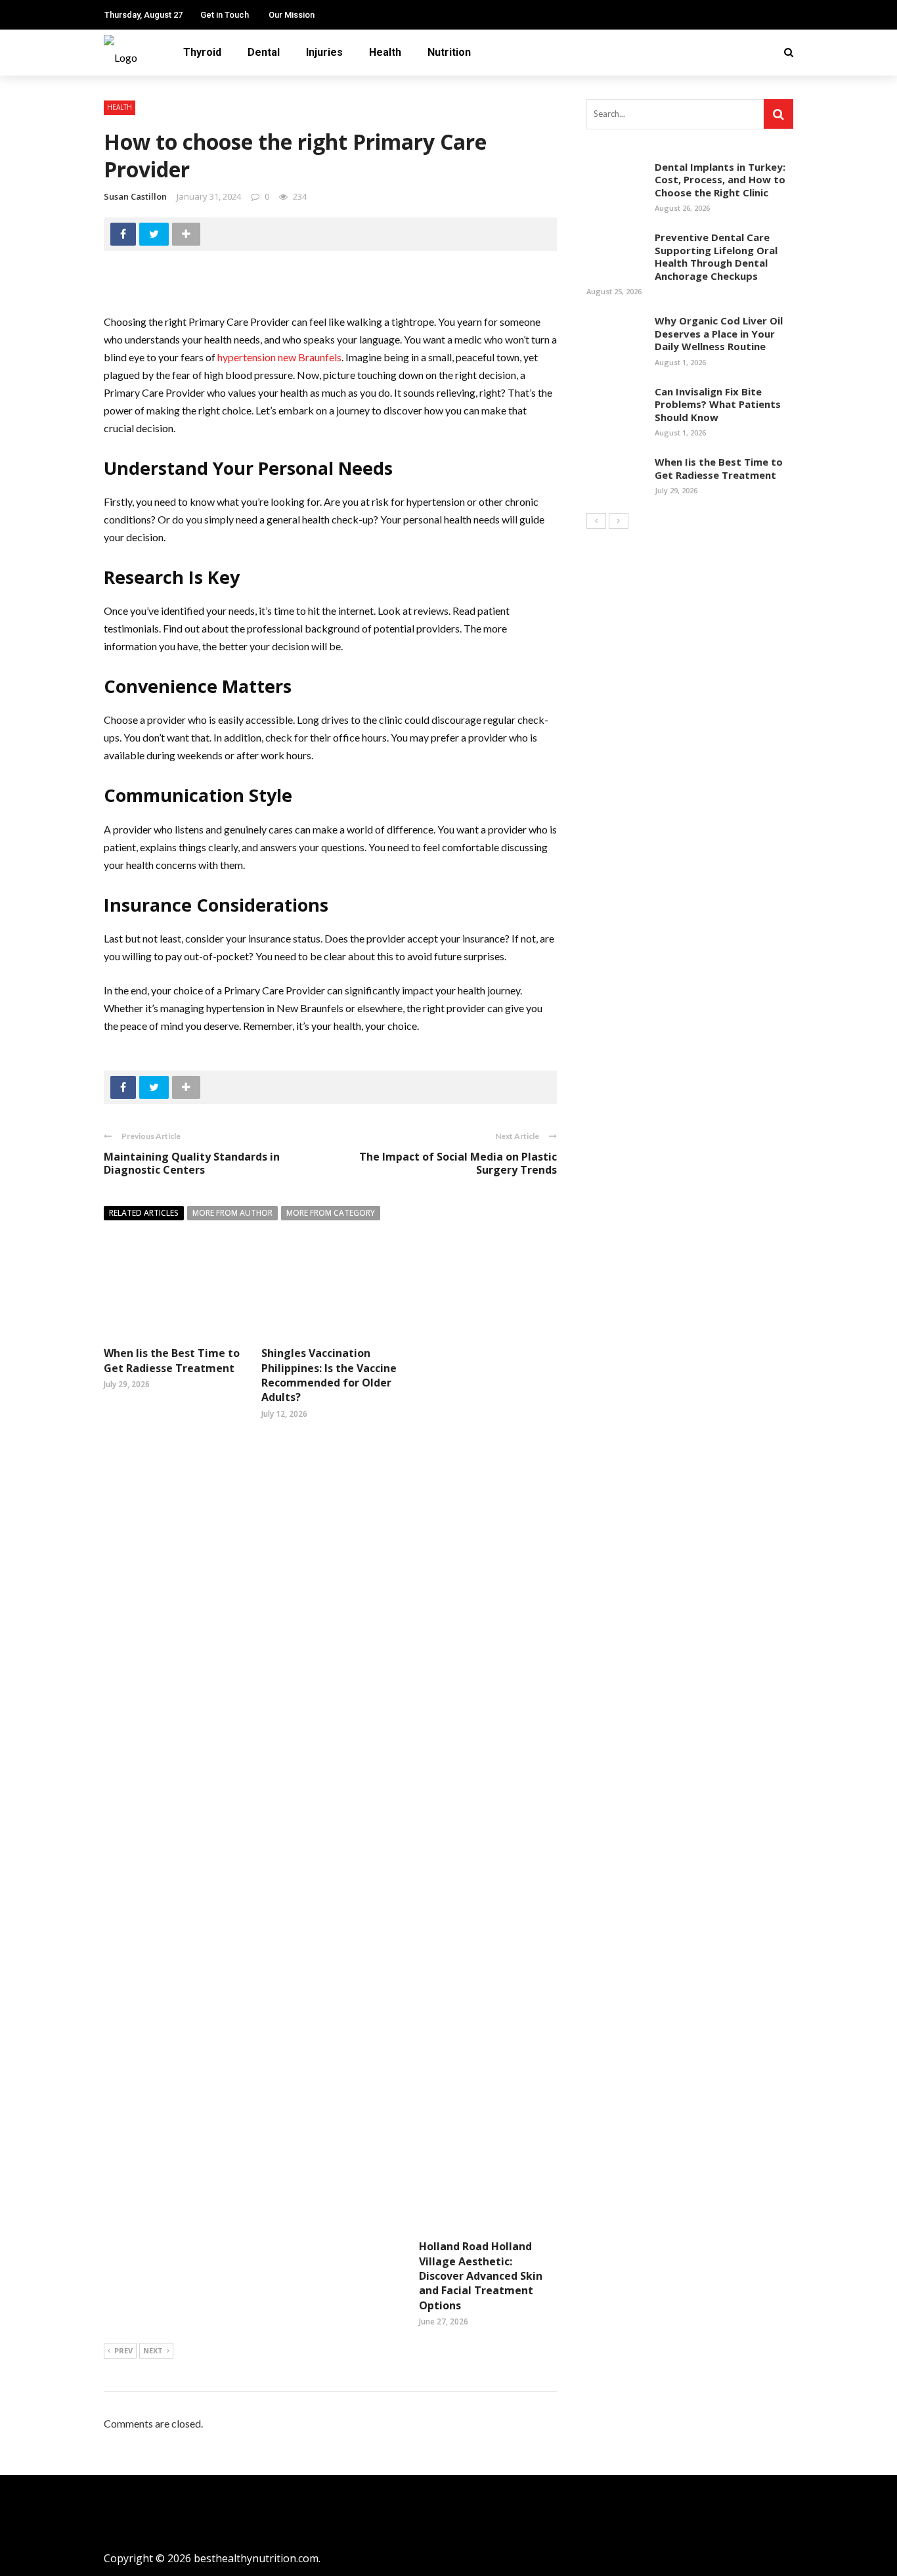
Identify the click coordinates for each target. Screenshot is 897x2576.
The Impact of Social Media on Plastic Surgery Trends (458, 1164)
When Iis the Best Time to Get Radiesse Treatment (172, 1360)
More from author (232, 1213)
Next (153, 2350)
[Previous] (596, 521)
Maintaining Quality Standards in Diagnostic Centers (192, 1164)
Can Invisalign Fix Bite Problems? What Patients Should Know (718, 404)
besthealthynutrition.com (256, 2558)
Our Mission (292, 15)
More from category (331, 1213)
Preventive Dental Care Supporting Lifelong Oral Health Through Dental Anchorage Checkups (716, 256)
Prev (123, 2350)
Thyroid (202, 52)
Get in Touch (225, 15)
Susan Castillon (135, 196)
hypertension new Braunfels (279, 357)
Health (385, 52)
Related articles (144, 1213)
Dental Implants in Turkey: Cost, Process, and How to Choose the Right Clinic (720, 180)
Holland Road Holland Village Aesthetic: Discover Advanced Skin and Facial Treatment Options (481, 2276)
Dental (264, 52)
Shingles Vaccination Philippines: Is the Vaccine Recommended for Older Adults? (329, 1375)
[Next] (619, 521)
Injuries (324, 52)
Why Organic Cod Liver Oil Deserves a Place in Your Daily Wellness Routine (719, 333)
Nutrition (449, 52)
